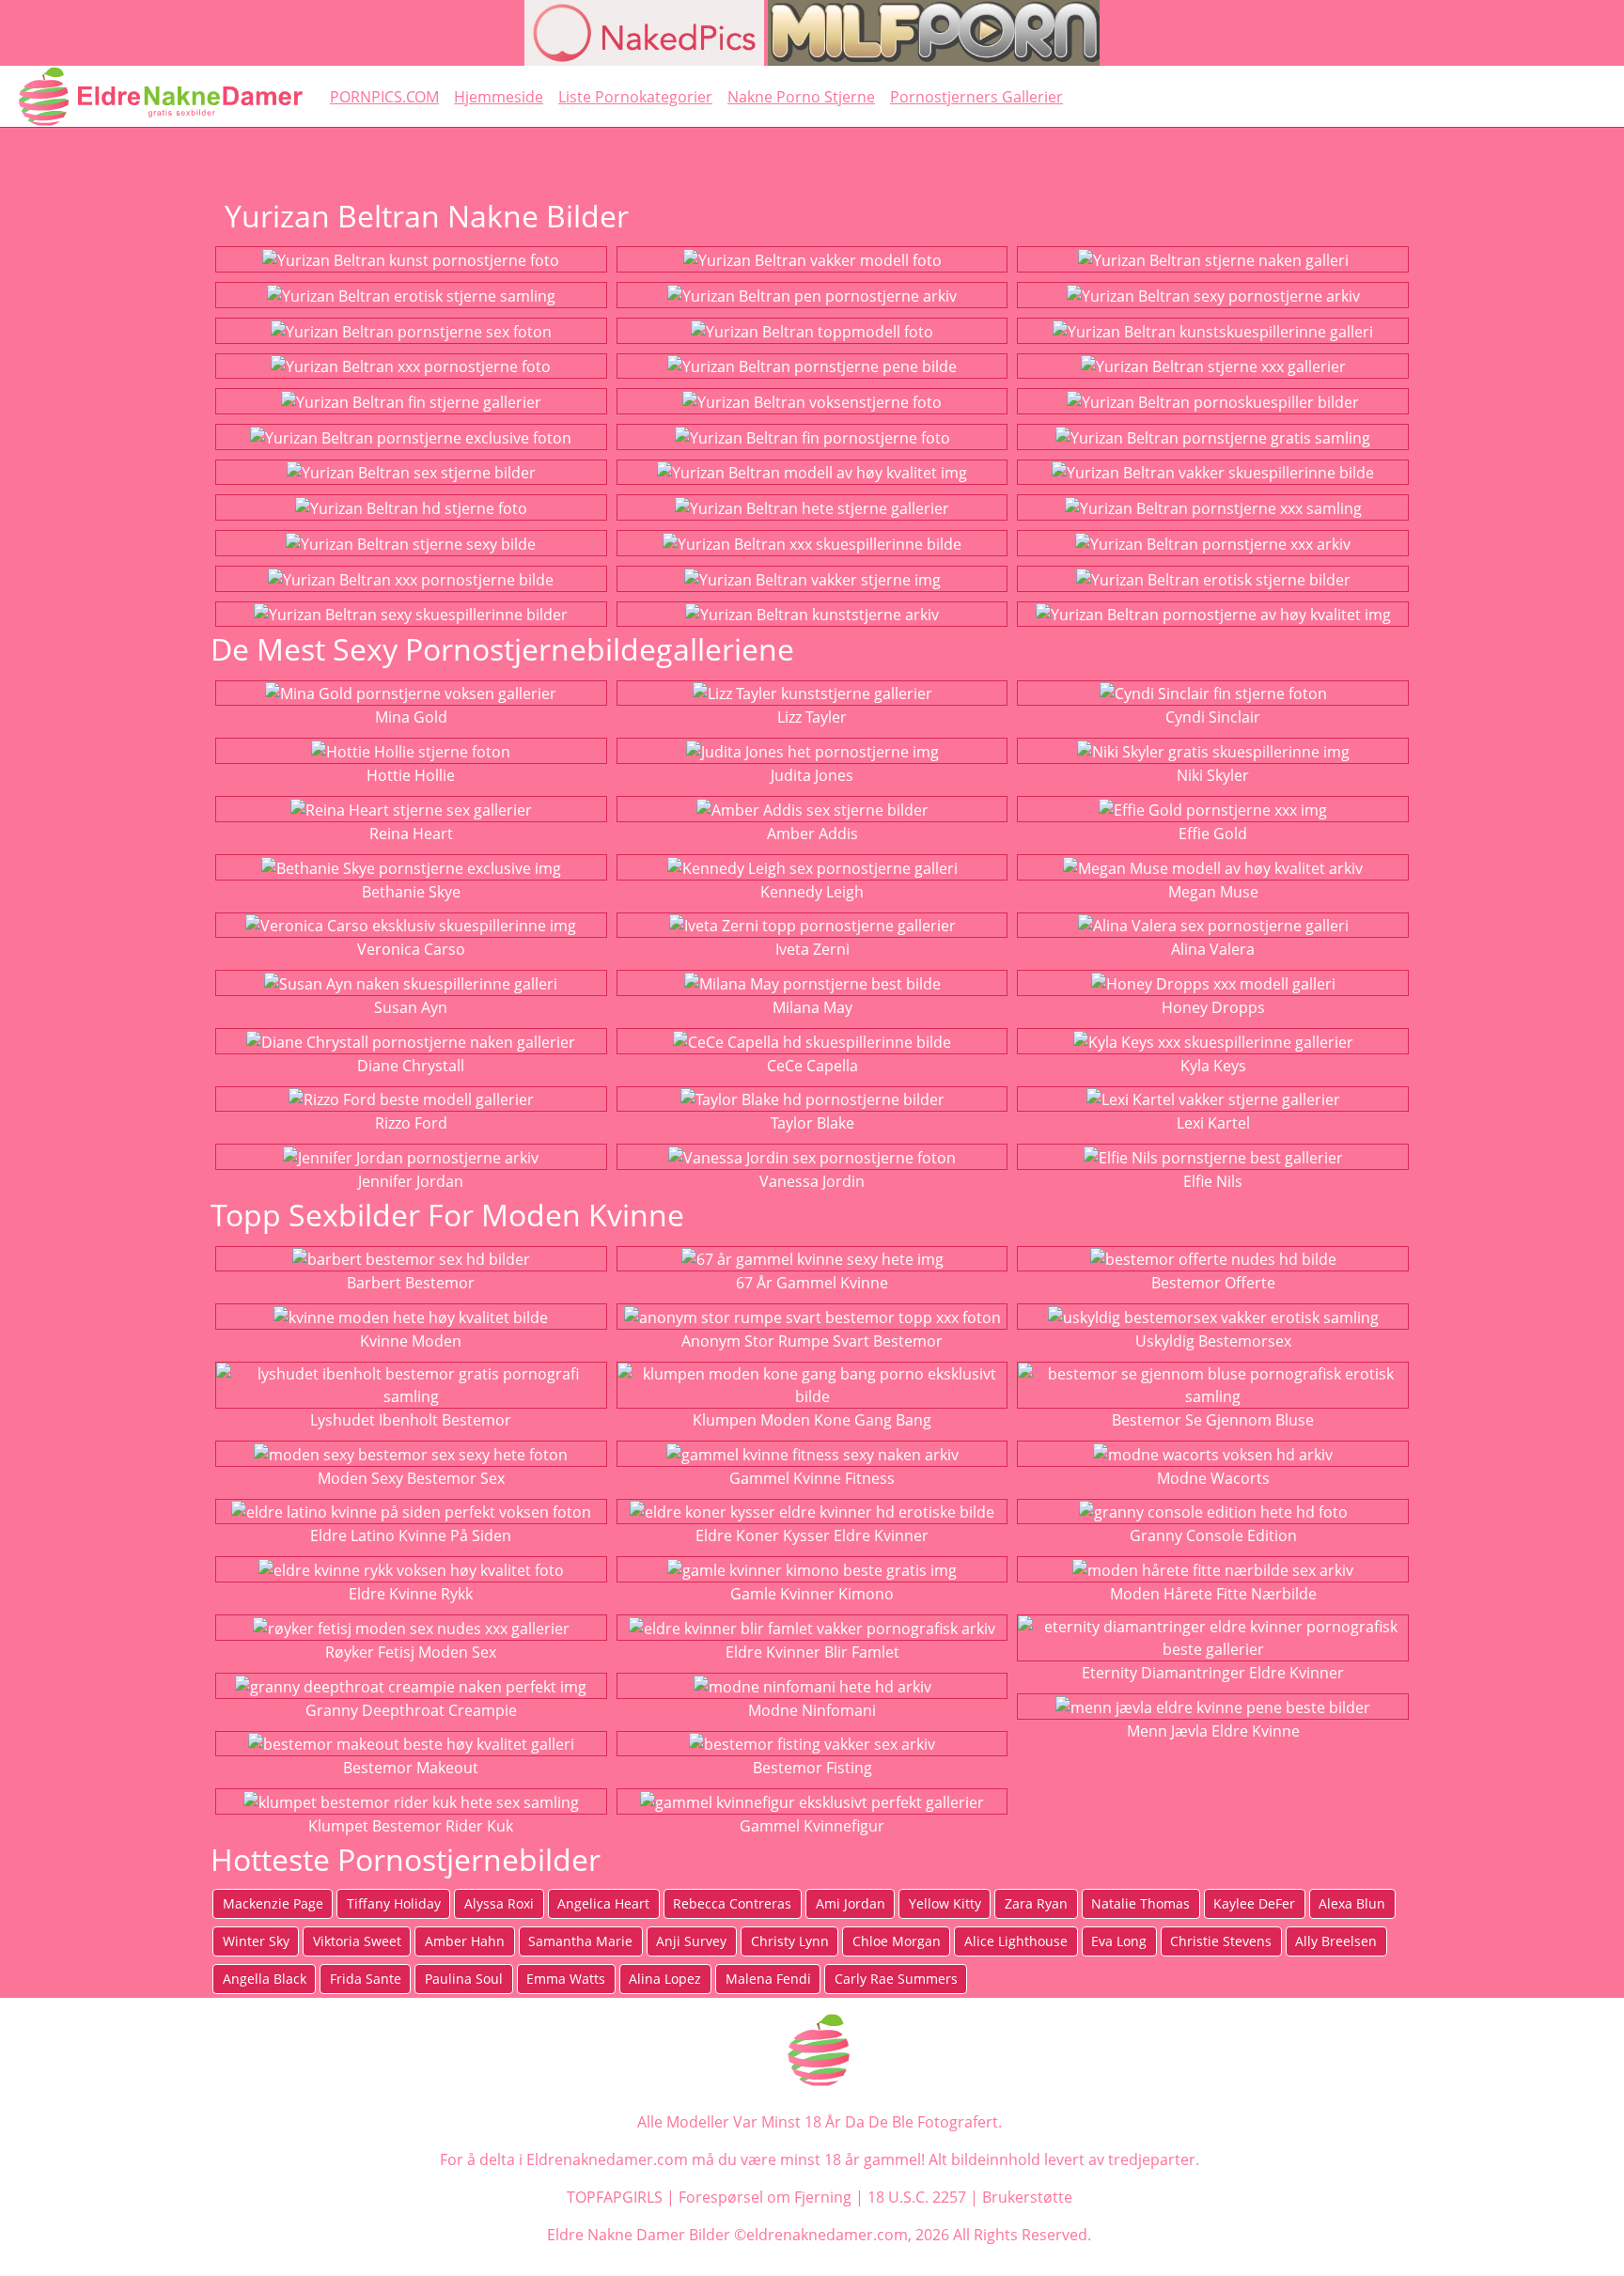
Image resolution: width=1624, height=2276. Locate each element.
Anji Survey (691, 1941)
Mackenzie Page (273, 1903)
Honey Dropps (1213, 1007)
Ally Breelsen (1336, 1941)
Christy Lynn (790, 1941)
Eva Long (1119, 1941)
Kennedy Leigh (812, 892)
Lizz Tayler (812, 717)
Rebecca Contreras (732, 1903)
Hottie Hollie (411, 775)
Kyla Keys (1213, 1066)
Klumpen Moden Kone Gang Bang (812, 1420)
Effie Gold (1213, 834)
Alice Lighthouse (1016, 1941)
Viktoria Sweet (357, 1941)
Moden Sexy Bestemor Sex (411, 1478)
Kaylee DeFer (1254, 1903)
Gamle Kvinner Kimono (812, 1594)
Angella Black (265, 1979)
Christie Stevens (1221, 1941)
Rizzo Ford (411, 1123)
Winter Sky (256, 1941)
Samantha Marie (580, 1941)
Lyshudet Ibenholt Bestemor (411, 1420)
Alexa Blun (1352, 1903)
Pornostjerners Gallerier (976, 97)
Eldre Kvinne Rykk (411, 1594)
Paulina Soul (464, 1979)
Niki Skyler (1213, 775)
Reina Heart (411, 834)
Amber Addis (812, 834)
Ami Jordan (851, 1903)
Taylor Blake (812, 1123)
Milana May (812, 1007)
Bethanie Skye (411, 892)
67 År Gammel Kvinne (812, 1283)
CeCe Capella (812, 1066)
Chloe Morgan (897, 1941)
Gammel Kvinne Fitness (812, 1478)
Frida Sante (366, 1979)
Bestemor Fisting (812, 1768)
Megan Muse (1213, 892)
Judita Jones (812, 775)
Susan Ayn (411, 1007)
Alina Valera (1213, 949)
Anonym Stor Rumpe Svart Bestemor (812, 1341)
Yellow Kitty (945, 1903)
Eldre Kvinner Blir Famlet (812, 1652)
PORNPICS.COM (384, 97)
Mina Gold (411, 717)
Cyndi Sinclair (1213, 717)
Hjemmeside (499, 97)
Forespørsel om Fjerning (765, 2197)
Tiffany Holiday (394, 1903)
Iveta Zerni (812, 949)
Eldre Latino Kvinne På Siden (411, 1536)
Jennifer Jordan (411, 1181)
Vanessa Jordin (812, 1181)
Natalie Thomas (1140, 1903)
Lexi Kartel (1213, 1123)
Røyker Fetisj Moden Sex (411, 1652)
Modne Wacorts (1213, 1478)
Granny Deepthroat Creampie (411, 1710)
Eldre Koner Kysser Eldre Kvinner (812, 1536)
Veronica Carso (411, 949)
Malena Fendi (768, 1979)
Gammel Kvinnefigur (812, 1826)
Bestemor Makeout (411, 1768)
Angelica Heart (603, 1903)
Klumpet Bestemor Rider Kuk (411, 1826)
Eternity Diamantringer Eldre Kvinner (1213, 1673)
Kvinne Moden (411, 1341)
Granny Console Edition (1213, 1536)
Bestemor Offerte (1213, 1283)
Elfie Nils (1213, 1181)
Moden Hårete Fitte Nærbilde (1213, 1594)
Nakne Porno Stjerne (801, 97)
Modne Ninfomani (812, 1710)
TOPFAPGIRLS (615, 2197)
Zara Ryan (1036, 1903)
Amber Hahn (465, 1941)
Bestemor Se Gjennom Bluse (1213, 1420)
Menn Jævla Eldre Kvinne (1213, 1731)
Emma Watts (566, 1979)
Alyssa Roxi (499, 1903)
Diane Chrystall (411, 1066)
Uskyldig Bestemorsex (1213, 1341)
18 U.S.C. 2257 (917, 2197)
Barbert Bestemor (411, 1283)
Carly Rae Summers (896, 1979)
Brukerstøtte (1027, 2197)
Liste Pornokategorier (635, 97)
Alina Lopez (665, 1979)
